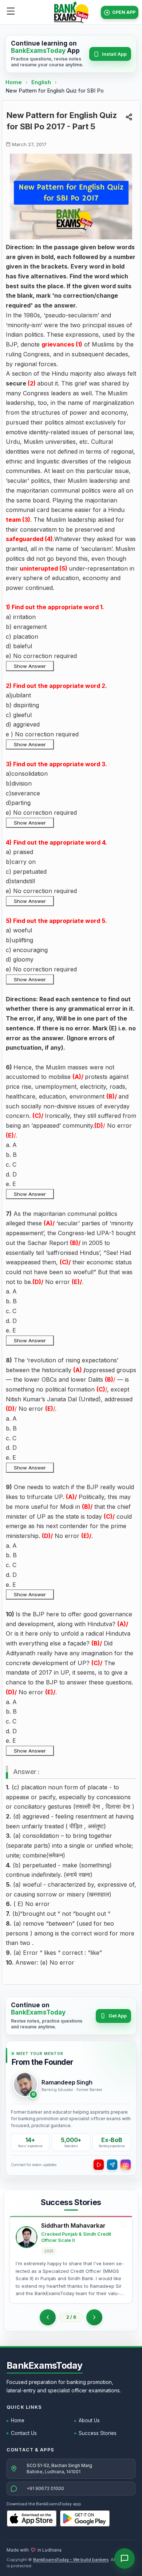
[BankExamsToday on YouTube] (99, 2165)
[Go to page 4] (94, 2317)
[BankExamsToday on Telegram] (112, 2165)
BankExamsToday (45, 2365)
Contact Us (24, 2433)
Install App (114, 54)
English (41, 82)
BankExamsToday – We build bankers (71, 2560)
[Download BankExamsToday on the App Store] (32, 2518)
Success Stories (98, 2433)
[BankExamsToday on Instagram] (126, 2165)
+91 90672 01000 (45, 2488)
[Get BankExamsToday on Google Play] (85, 2518)
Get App (118, 2016)
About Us (89, 2420)
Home (14, 82)
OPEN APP (124, 12)
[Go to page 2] (48, 2317)
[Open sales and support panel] (125, 2559)
